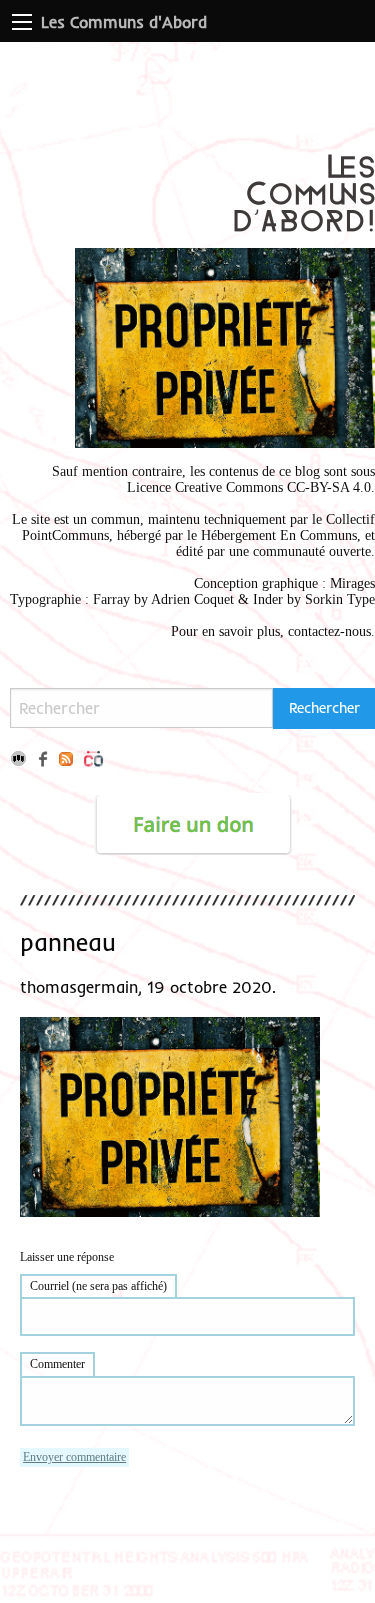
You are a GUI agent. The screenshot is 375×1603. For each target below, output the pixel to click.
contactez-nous (329, 631)
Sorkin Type (340, 599)
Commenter (57, 1364)
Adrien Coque (190, 599)
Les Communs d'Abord (124, 22)
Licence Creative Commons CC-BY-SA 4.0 (249, 487)
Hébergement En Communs (279, 535)
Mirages (352, 583)
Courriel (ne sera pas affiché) (98, 1286)
